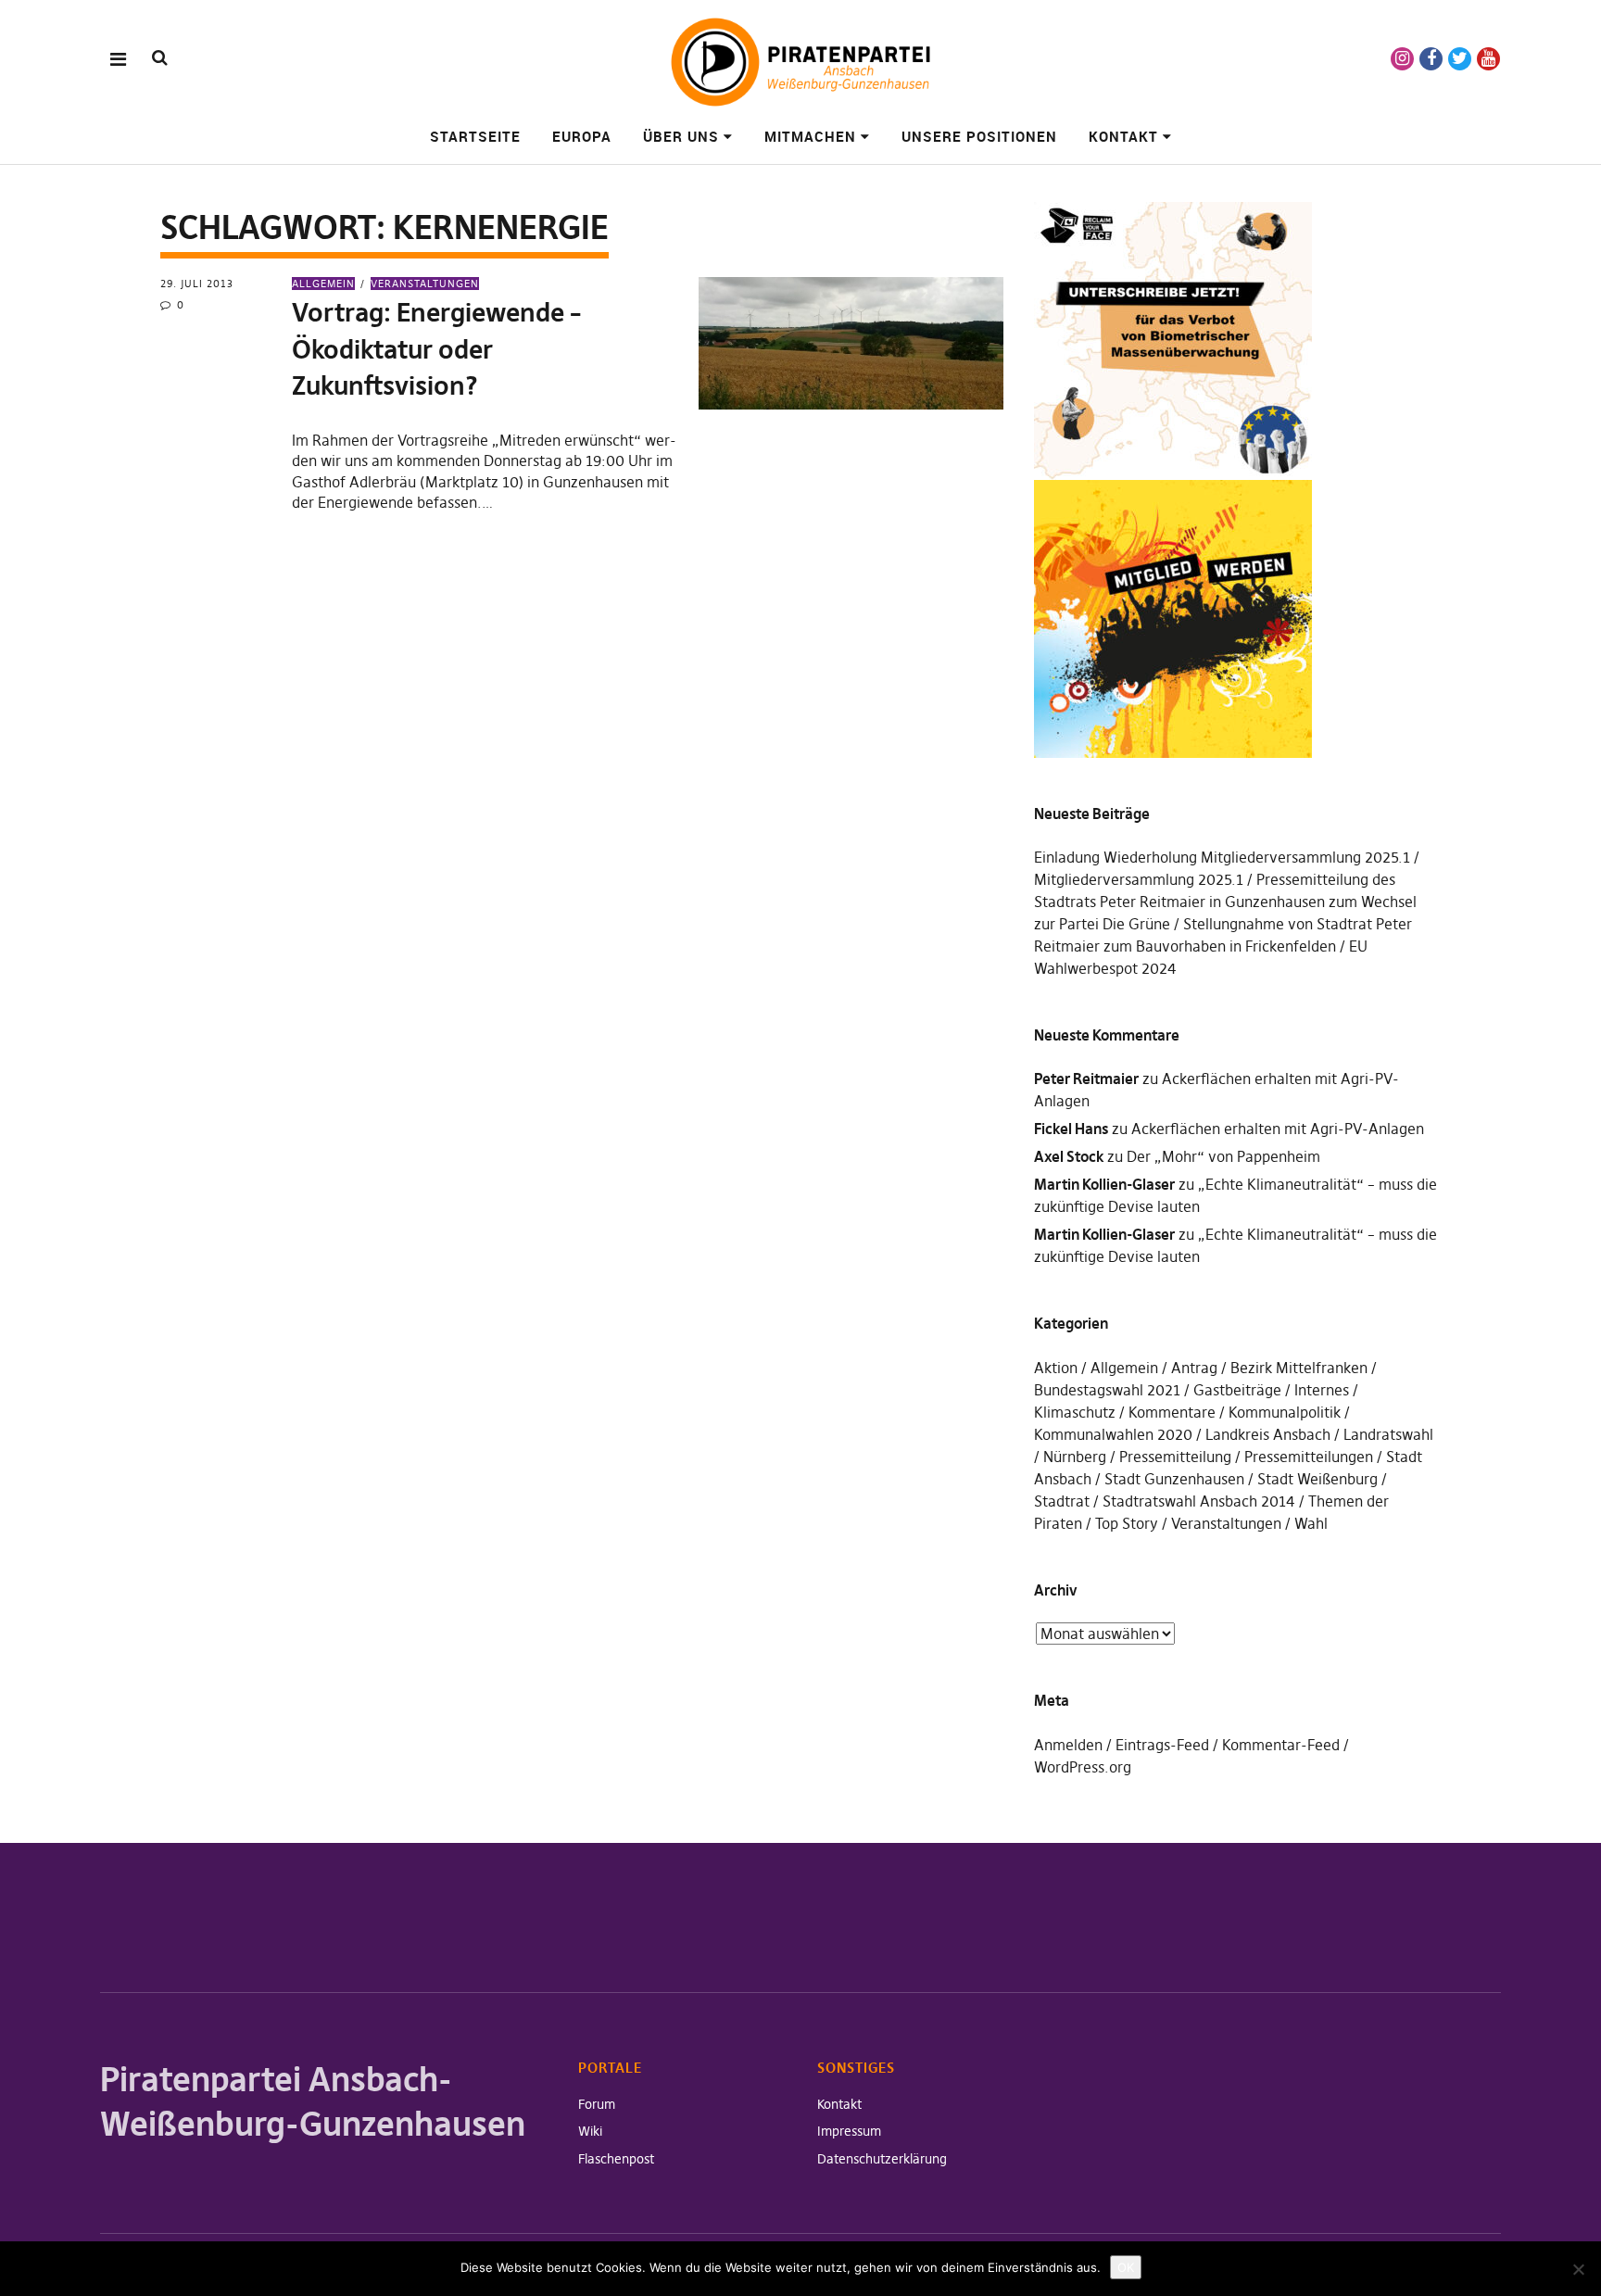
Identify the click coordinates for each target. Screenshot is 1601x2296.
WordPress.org (1083, 1767)
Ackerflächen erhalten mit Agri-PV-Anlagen (1278, 1129)
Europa (582, 136)
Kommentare (1172, 1412)
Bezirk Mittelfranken (1299, 1368)
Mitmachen (810, 136)
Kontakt (1123, 136)
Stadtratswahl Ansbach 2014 (1199, 1501)
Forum (597, 2104)
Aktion (1056, 1368)
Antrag (1194, 1368)
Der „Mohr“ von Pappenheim (1223, 1156)
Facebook (1431, 59)
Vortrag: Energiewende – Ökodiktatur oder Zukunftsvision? (436, 349)
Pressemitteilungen (1309, 1457)
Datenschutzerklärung (882, 2159)
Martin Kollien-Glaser (1104, 1184)
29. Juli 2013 (197, 284)
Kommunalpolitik (1285, 1412)
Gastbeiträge (1237, 1390)
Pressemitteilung (1175, 1457)
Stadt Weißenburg (1317, 1479)
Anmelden (1068, 1745)
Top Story (1127, 1523)
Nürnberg (1075, 1457)
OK (1126, 2267)
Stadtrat (1062, 1501)
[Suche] (160, 58)
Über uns (681, 136)
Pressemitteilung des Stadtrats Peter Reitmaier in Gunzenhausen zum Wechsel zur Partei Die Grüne (1225, 902)
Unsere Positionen (979, 136)
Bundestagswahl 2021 (1107, 1390)
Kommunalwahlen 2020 (1113, 1434)
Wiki (590, 2131)
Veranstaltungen (425, 284)
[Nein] (1578, 2269)
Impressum (849, 2131)
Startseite (475, 136)
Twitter (1460, 59)
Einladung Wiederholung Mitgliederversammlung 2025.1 (1222, 857)
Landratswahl (1388, 1434)
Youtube (1488, 59)
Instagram (1402, 59)
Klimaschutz (1075, 1412)
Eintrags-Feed (1162, 1745)
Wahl (1311, 1523)
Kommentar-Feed (1281, 1745)
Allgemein (323, 284)
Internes (1322, 1390)
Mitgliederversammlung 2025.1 (1139, 879)
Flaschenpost (616, 2159)
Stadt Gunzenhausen (1174, 1479)
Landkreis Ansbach (1268, 1434)
